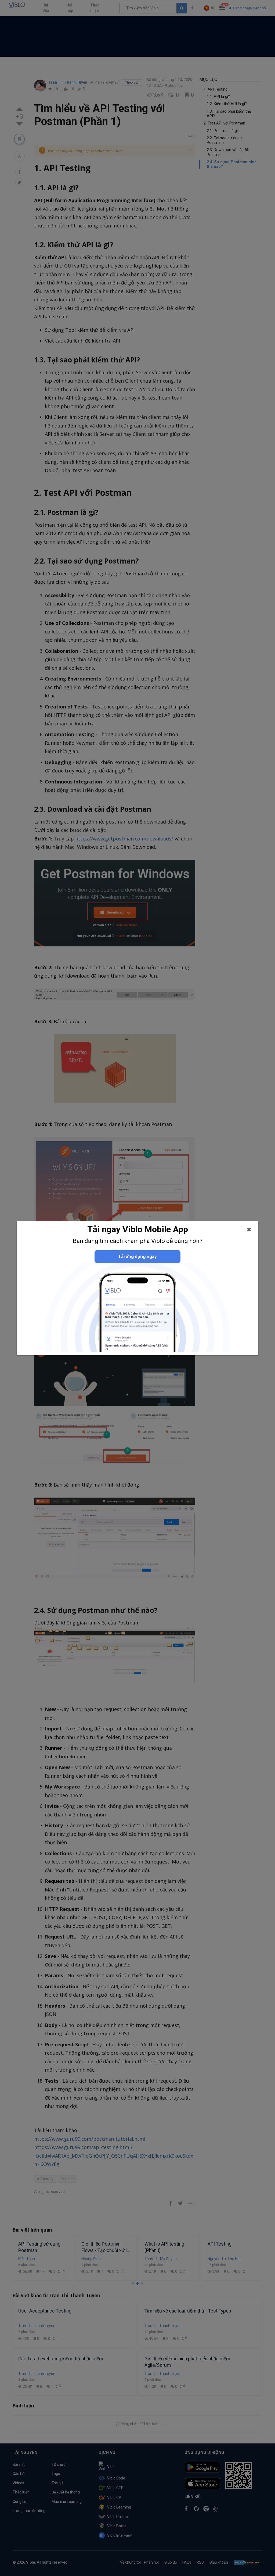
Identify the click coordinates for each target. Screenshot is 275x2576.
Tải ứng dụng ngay (137, 1256)
